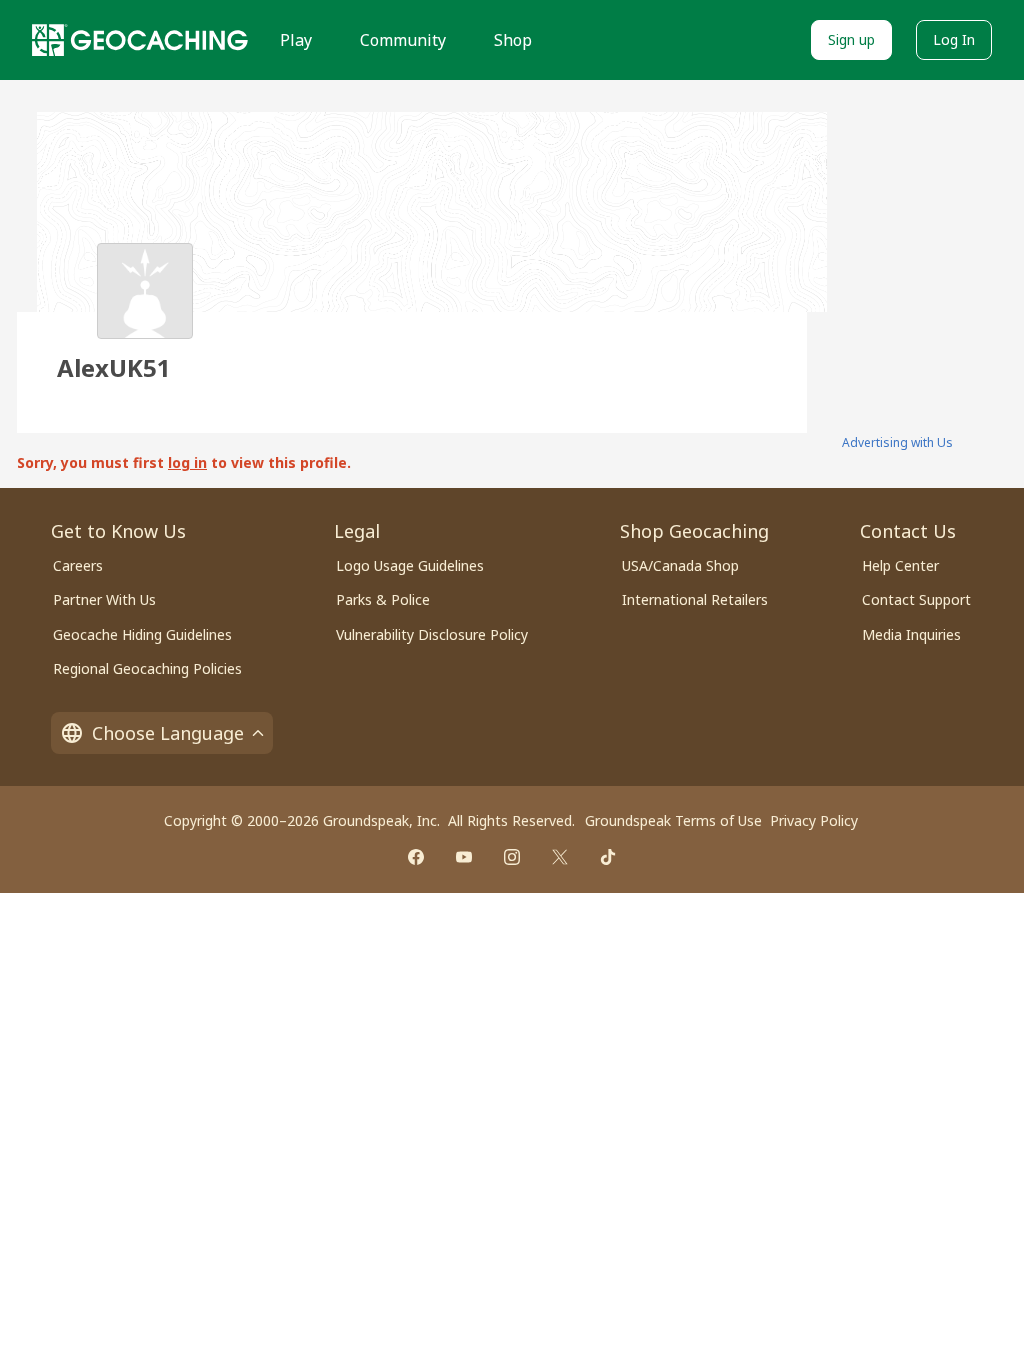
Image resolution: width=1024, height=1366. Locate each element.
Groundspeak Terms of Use (673, 820)
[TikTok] (608, 857)
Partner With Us (104, 599)
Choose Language (168, 733)
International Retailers (695, 599)
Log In (954, 39)
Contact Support (916, 599)
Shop (513, 40)
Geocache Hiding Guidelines (142, 634)
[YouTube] (464, 857)
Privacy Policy (814, 820)
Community (403, 40)
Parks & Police (383, 599)
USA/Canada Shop (680, 565)
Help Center (900, 565)
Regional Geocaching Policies (147, 668)
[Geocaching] (140, 40)
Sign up (851, 39)
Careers (78, 565)
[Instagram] (512, 857)
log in (187, 462)
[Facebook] (416, 857)
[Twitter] (560, 857)
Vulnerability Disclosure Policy (432, 634)
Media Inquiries (911, 634)
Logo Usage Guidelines (410, 565)
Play (296, 40)
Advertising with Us (897, 442)
